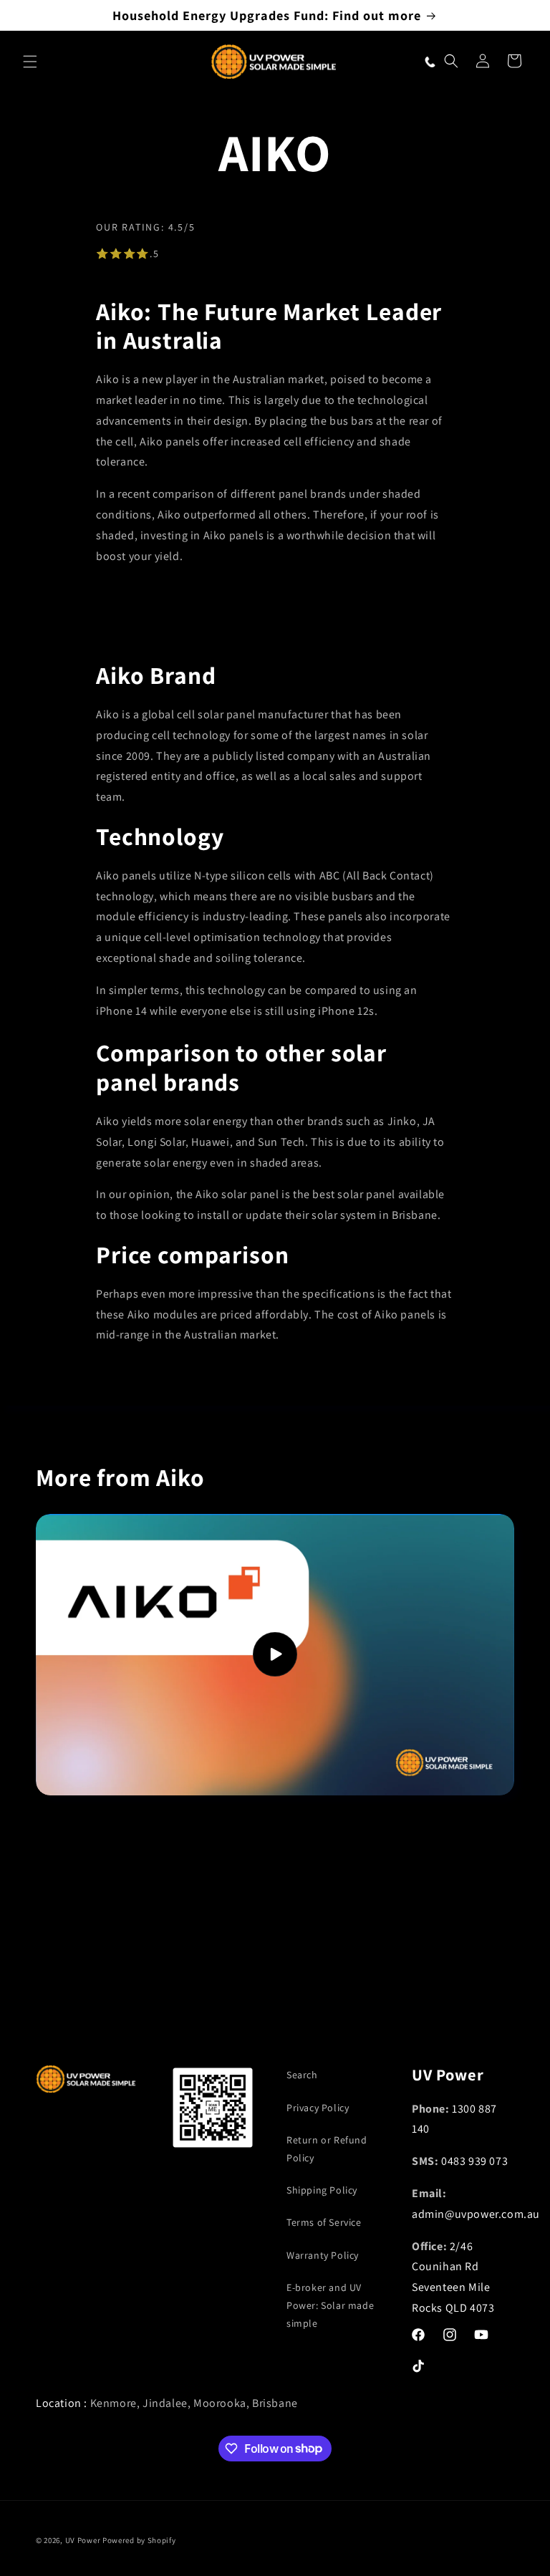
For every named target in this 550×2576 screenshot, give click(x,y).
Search (302, 2075)
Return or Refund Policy (327, 2149)
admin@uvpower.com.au (476, 2214)
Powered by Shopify (139, 2540)
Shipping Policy (322, 2190)
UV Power (83, 2540)
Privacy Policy (318, 2108)
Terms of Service (324, 2222)
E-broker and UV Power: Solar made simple (330, 2305)
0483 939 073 (474, 2161)
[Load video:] (275, 1655)
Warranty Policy (323, 2255)
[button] (30, 62)
